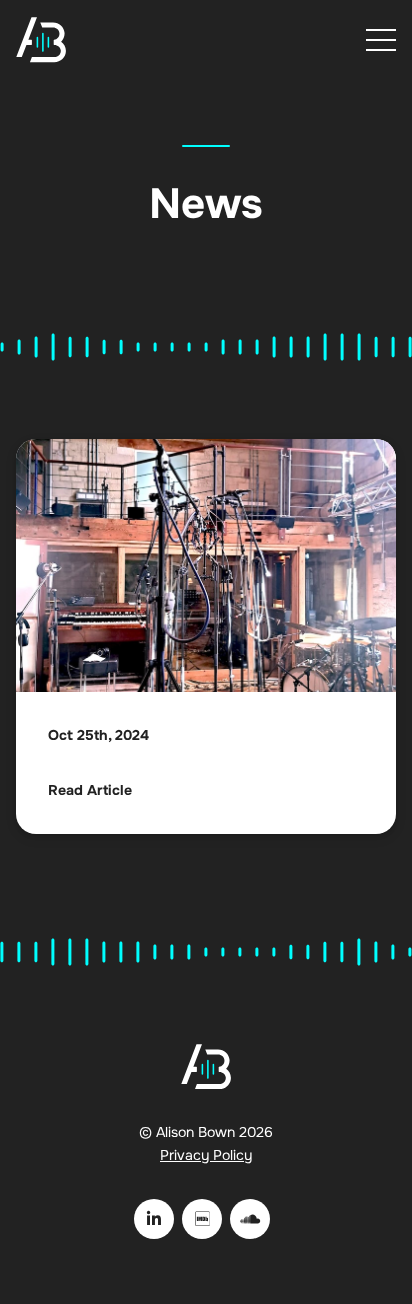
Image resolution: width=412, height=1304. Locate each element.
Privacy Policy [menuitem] (206, 1155)
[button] (381, 40)
